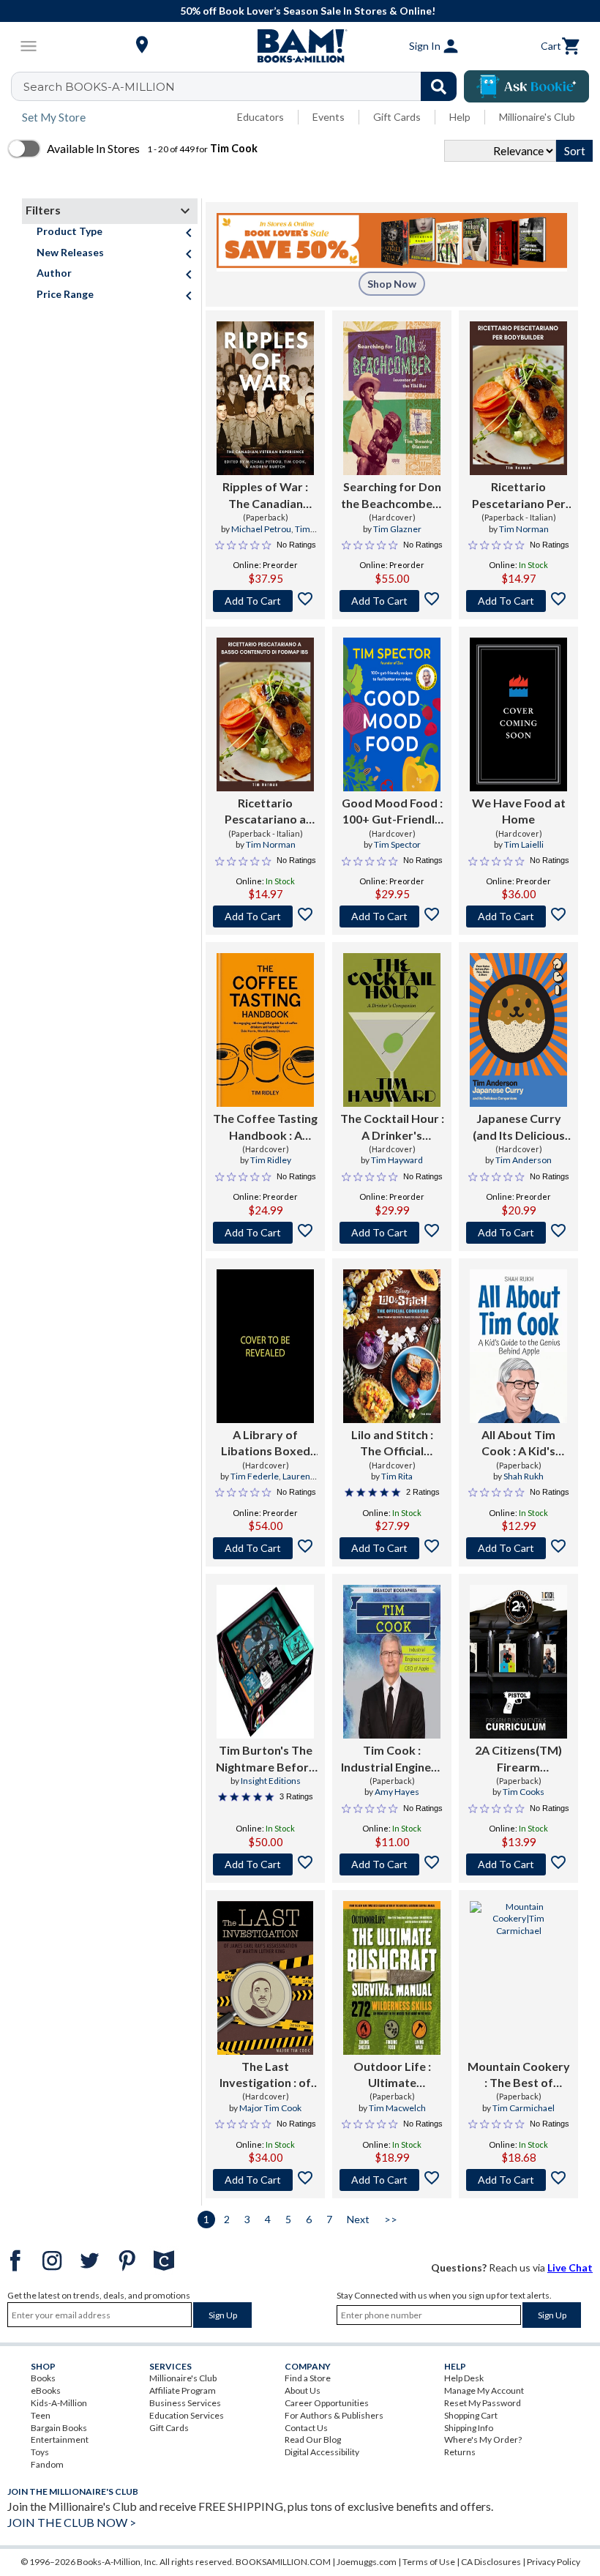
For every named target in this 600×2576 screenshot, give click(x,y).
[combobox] (243, 86)
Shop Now (392, 284)
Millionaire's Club (537, 117)
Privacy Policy (554, 2562)
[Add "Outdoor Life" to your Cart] (392, 2180)
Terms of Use (429, 2562)
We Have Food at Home (519, 811)
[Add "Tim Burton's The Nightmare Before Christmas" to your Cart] (265, 1864)
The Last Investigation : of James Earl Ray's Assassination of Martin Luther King (266, 2075)
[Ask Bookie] (526, 86)
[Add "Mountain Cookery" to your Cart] (518, 2180)
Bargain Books (59, 2428)
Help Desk (464, 2378)
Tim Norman (524, 529)
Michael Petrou (261, 529)
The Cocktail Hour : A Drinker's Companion (392, 1127)
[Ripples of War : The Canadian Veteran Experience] (265, 398)
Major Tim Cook (270, 2108)
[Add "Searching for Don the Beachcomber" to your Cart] (392, 601)
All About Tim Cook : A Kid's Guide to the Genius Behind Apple (519, 1444)
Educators (260, 117)
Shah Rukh (524, 1476)
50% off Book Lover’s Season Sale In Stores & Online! (308, 11)
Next (358, 2219)
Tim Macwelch (397, 2108)
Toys (40, 2452)
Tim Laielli (524, 844)
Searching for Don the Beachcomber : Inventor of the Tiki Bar (392, 496)
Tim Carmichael (524, 2108)
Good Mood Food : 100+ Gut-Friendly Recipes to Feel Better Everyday (392, 812)
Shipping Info (469, 2428)
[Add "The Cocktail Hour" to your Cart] (392, 1233)
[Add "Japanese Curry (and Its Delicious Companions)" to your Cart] (518, 1233)
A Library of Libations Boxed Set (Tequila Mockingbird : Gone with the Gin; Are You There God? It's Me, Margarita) (266, 1444)
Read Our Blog (313, 2439)
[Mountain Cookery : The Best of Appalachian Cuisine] (518, 1978)
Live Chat (570, 2267)
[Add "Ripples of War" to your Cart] (265, 601)
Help (460, 117)
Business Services (185, 2403)
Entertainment (60, 2439)
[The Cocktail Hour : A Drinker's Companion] (392, 1030)
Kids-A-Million (59, 2403)
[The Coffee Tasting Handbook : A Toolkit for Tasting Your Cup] (265, 1030)
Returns (460, 2452)
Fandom (47, 2464)
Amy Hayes (397, 1792)
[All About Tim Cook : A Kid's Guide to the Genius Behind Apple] (518, 1346)
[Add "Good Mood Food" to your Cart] (392, 916)
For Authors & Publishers (334, 2415)
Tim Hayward (397, 1160)
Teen (41, 2415)
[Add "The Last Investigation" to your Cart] (265, 2180)
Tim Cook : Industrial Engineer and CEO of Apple (392, 1759)
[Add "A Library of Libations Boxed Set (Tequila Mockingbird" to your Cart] (265, 1548)
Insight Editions (271, 1781)
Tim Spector (397, 844)
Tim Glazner (397, 529)
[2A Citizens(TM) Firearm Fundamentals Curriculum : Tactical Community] (518, 1662)
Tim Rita (397, 1476)
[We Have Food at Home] (518, 714)
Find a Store (308, 2378)
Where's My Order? (483, 2439)
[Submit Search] (439, 86)
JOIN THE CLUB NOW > (72, 2522)
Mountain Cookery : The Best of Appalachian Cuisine (519, 2075)
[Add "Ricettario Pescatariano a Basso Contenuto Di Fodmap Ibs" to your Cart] (265, 916)
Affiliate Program (183, 2390)
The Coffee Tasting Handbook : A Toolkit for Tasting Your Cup (265, 1127)
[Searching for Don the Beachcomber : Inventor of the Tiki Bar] (392, 398)
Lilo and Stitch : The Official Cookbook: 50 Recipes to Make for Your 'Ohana (392, 1444)
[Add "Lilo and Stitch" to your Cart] (392, 1548)
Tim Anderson (524, 1160)
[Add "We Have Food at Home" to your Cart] (518, 916)
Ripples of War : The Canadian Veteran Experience (265, 496)
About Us (303, 2390)
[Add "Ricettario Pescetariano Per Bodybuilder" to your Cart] (518, 601)
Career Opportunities (327, 2403)
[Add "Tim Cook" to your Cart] (392, 1864)
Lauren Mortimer (278, 1482)
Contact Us (306, 2428)
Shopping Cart (471, 2415)
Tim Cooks (524, 1792)
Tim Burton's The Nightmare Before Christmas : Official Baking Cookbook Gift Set (266, 1759)
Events (329, 117)
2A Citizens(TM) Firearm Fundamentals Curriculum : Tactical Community (518, 1759)
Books (43, 2378)
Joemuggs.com (367, 2562)
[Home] (300, 46)
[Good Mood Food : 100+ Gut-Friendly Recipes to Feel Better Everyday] (392, 714)
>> (391, 2219)
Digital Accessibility (322, 2452)
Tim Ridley (271, 1160)
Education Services (187, 2415)
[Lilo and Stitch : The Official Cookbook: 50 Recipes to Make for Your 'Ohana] (392, 1346)
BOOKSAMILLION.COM (283, 2562)
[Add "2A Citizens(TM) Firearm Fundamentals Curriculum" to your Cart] (518, 1864)
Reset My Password (483, 2403)
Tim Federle (255, 1476)
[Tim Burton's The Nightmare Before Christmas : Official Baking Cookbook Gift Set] (265, 1662)
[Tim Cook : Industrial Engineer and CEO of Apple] (392, 1662)
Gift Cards (397, 117)
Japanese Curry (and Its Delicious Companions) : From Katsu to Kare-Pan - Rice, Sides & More (519, 1127)
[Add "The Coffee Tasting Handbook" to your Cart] (265, 1233)
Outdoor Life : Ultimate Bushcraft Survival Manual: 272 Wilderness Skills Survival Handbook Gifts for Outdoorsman (392, 2075)
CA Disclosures (491, 2562)
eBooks (46, 2390)
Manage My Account (484, 2390)
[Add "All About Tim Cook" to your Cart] (518, 1548)
